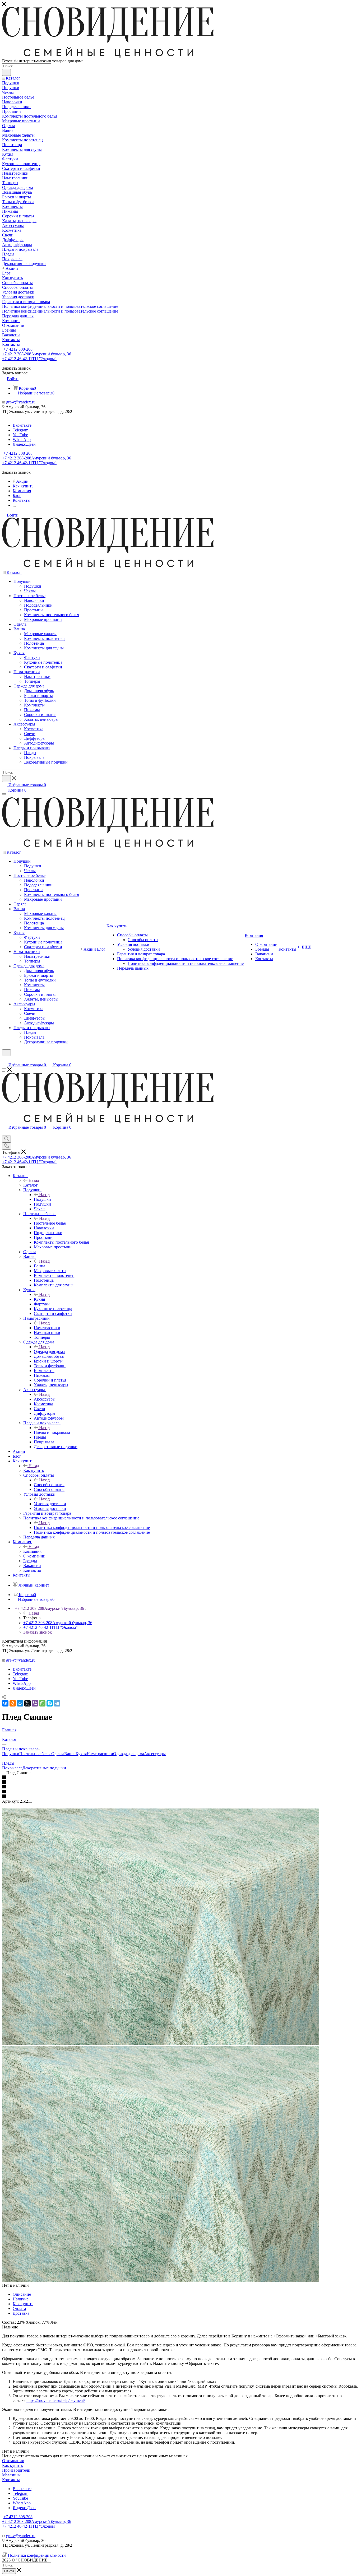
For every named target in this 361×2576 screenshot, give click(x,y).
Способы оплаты (49, 1485)
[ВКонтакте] (5, 1703)
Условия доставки (50, 1504)
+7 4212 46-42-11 (29, 359)
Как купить (34, 1470)
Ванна (40, 1266)
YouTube (20, 435)
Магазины (11, 2475)
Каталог (31, 1185)
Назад (34, 1180)
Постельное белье (50, 1223)
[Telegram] (57, 1703)
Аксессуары (45, 1399)
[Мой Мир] (20, 1703)
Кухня (39, 1299)
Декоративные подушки (44, 1768)
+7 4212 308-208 (18, 349)
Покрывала (12, 1768)
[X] (27, 1703)
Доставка (21, 2313)
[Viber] (35, 1703)
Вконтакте (22, 425)
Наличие (21, 2299)
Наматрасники (47, 1328)
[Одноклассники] (13, 1703)
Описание (22, 2294)
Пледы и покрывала (52, 1432)
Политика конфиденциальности (37, 2555)
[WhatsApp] (42, 1703)
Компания (32, 1551)
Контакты (11, 2480)
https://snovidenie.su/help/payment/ (56, 2400)
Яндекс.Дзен (24, 444)
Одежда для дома (49, 1352)
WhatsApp (22, 440)
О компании (13, 2461)
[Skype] (50, 1703)
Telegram (20, 430)
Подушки (42, 1199)
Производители (16, 2470)
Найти (9, 2571)
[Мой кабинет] (4, 1060)
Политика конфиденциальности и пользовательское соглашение (92, 1528)
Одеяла (58, 1754)
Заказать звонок (38, 1632)
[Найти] (6, 72)
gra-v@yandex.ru (21, 402)
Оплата (19, 2308)
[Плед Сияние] (161, 2043)
